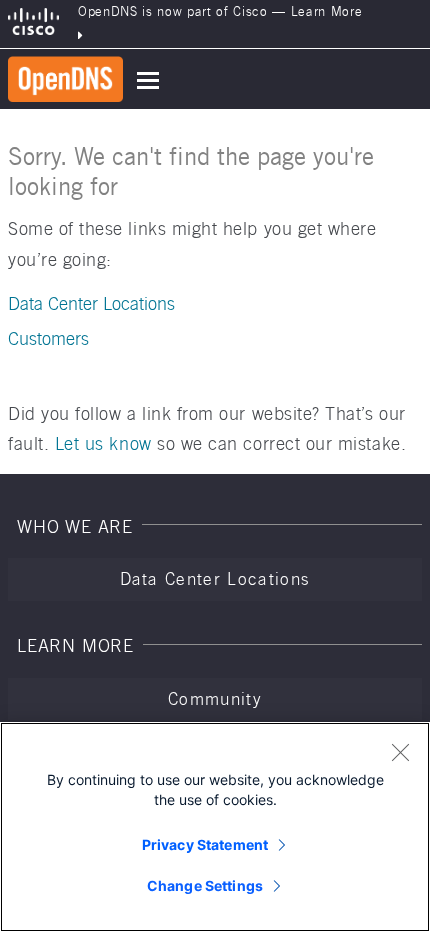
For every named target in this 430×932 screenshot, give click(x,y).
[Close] (400, 752)
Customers (48, 338)
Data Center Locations (91, 303)
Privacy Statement (205, 844)
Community (215, 699)
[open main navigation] (148, 80)
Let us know (103, 443)
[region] (215, 827)
